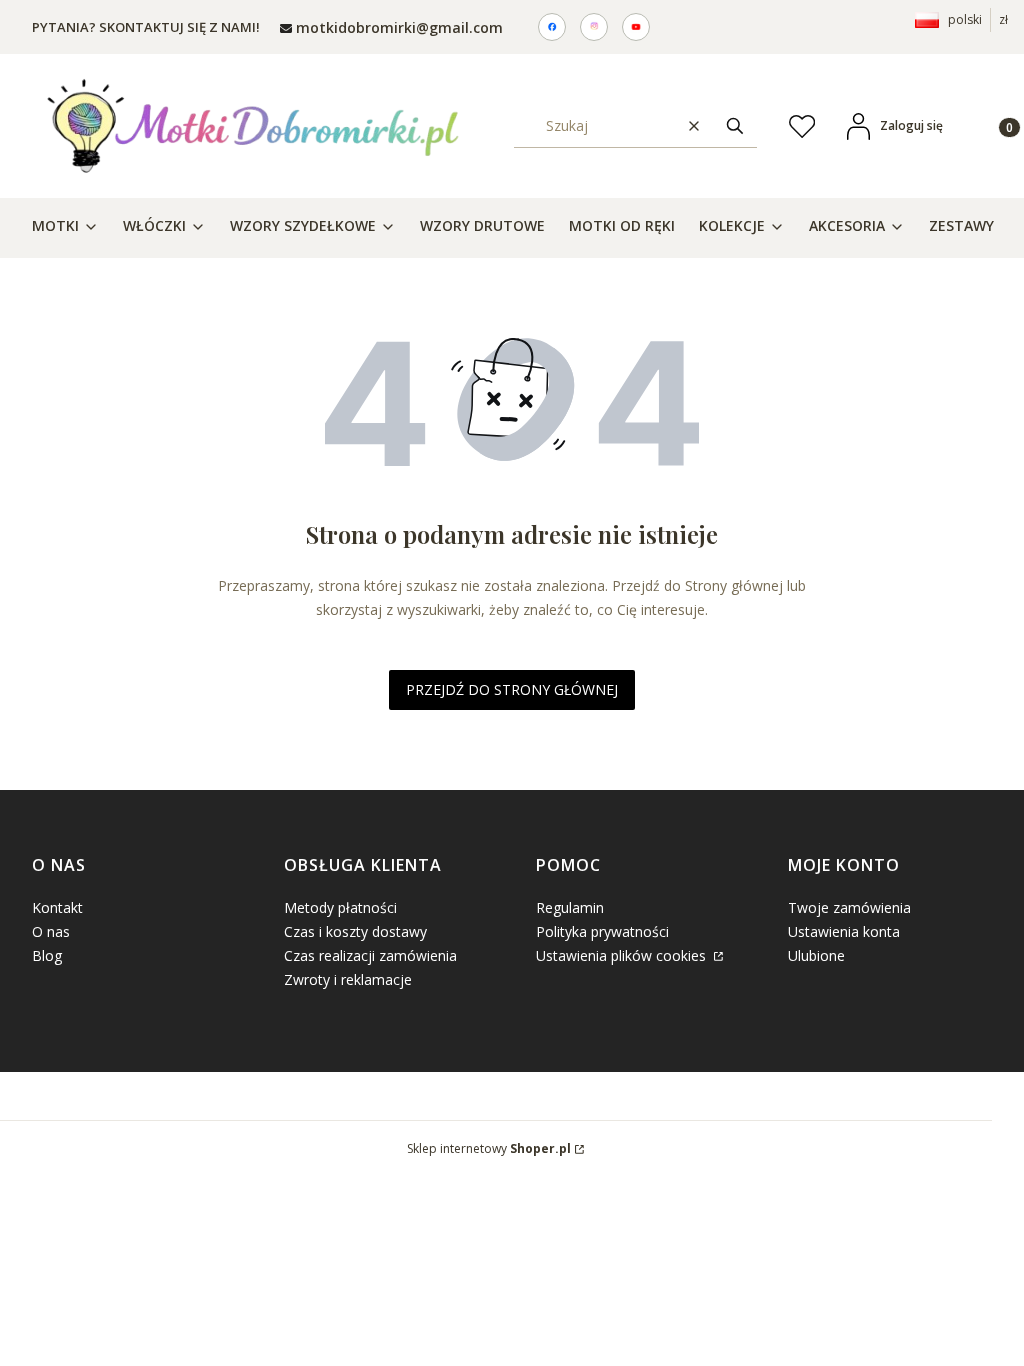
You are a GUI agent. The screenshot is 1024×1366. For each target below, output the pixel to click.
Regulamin (570, 907)
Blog (47, 955)
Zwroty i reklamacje (348, 979)
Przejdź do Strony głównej (512, 689)
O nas (51, 931)
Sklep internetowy (489, 1148)
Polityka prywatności (602, 931)
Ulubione (816, 955)
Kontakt (57, 907)
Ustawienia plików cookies (623, 955)
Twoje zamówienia (849, 907)
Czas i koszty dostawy (355, 931)
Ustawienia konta (844, 931)
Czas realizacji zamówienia (370, 955)
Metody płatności (340, 907)
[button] (735, 125)
